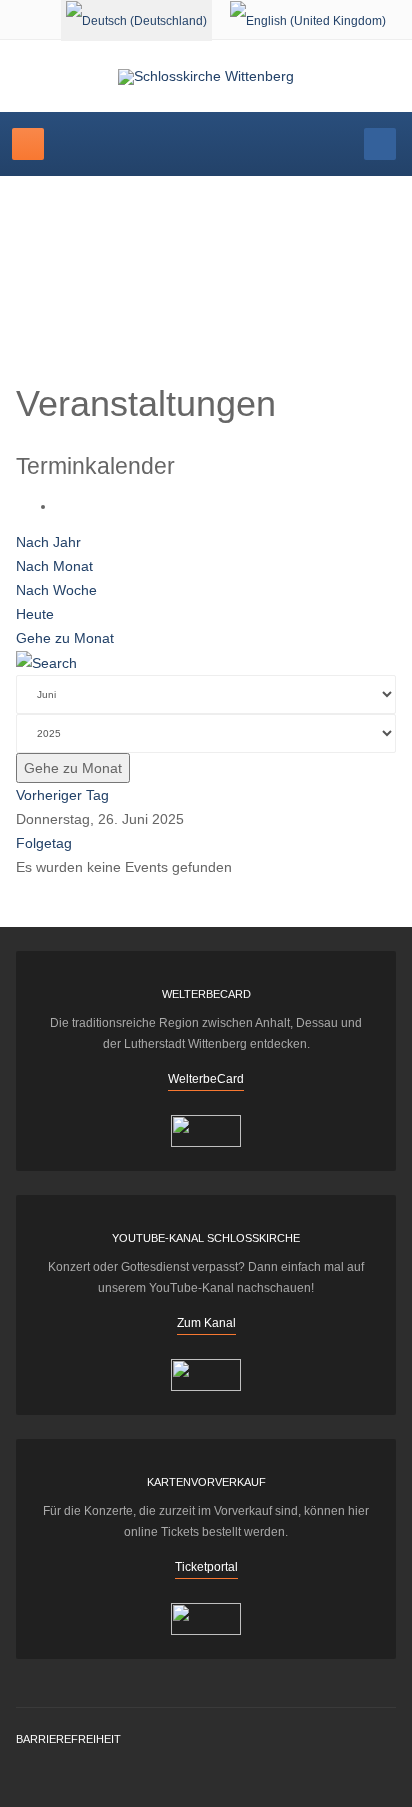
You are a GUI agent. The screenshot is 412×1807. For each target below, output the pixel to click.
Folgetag (44, 843)
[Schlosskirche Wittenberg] (206, 77)
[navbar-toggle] (28, 144)
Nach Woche (56, 590)
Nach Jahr (48, 542)
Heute (35, 614)
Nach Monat (54, 566)
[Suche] (46, 662)
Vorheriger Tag (62, 795)
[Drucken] (61, 506)
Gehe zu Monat (65, 638)
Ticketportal (206, 1567)
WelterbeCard (206, 1079)
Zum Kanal (206, 1323)
